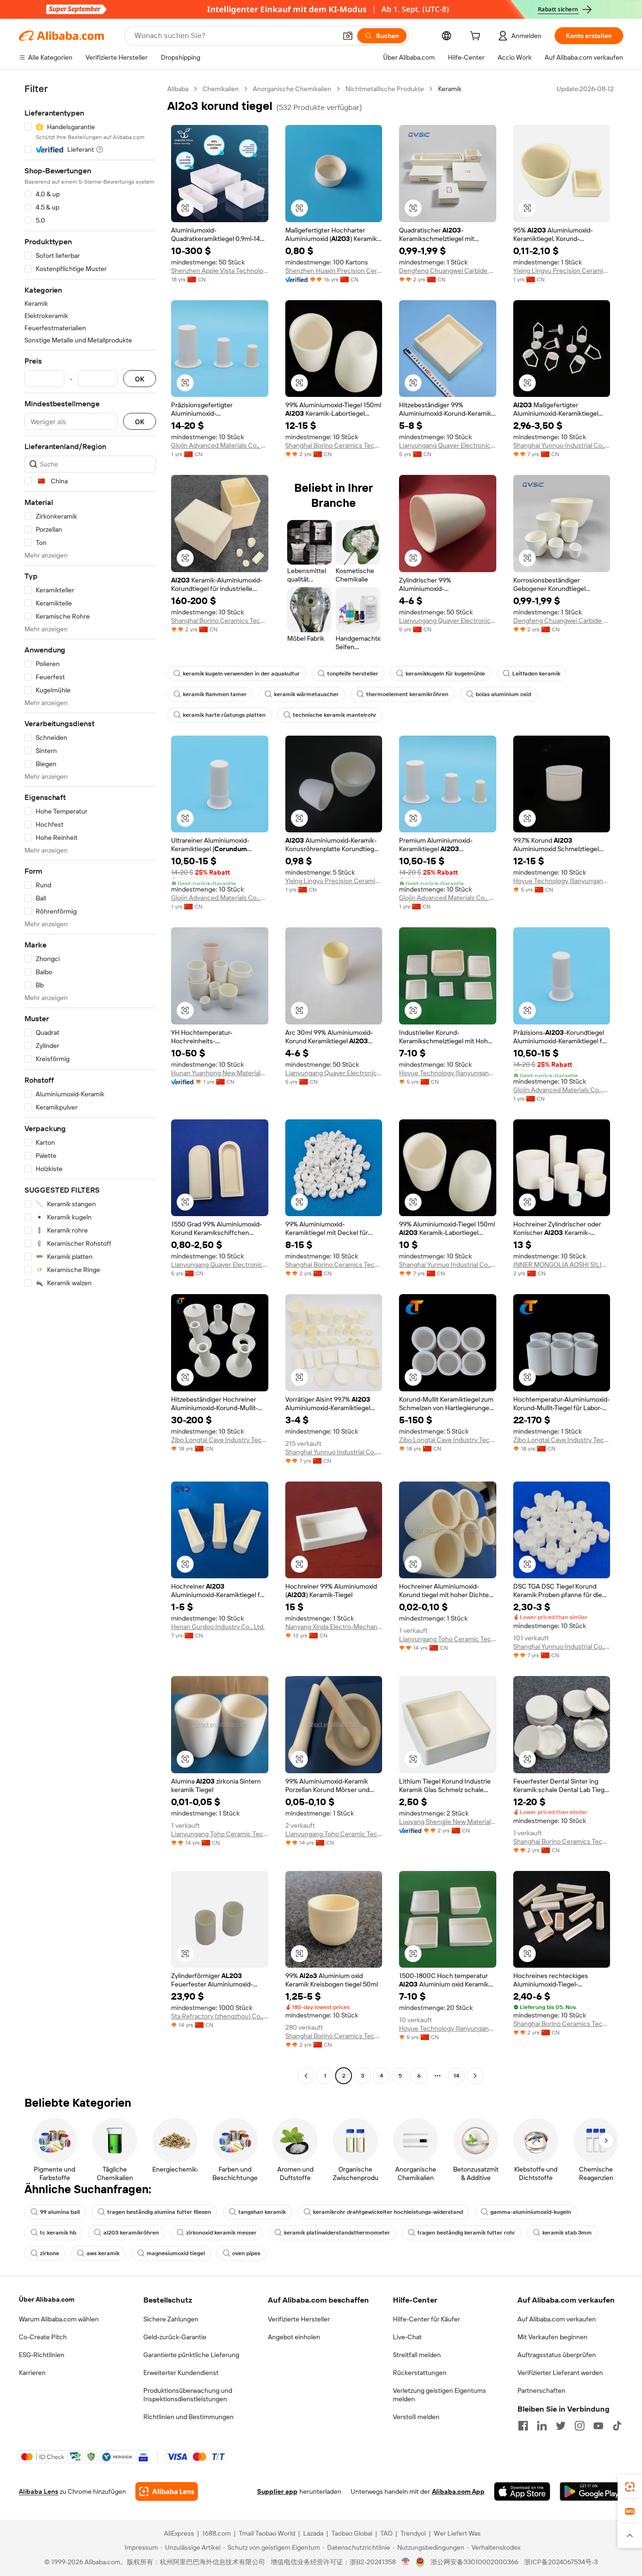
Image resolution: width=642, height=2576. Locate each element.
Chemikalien (221, 89)
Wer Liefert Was (457, 2533)
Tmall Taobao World (267, 2533)
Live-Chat (407, 2337)
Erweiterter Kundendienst (181, 2373)
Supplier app (277, 2491)
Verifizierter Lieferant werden (560, 2373)
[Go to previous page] (306, 2076)
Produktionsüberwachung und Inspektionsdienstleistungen (188, 2395)
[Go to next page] (475, 2076)
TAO (386, 2533)
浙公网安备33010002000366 (474, 2562)
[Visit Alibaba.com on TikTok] (617, 2426)
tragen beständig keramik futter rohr (466, 2233)
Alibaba (178, 89)
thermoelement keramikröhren (407, 694)
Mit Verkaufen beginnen (552, 2337)
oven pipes (246, 2253)
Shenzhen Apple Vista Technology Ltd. (220, 271)
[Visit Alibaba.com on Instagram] (579, 2426)
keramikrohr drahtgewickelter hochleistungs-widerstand (388, 2212)
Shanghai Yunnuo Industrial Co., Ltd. (562, 445)
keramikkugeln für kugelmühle (445, 674)
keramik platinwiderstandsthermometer (337, 2233)
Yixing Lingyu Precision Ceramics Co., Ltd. (562, 271)
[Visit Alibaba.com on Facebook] (523, 2426)
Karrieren (32, 2373)
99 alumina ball (60, 2212)
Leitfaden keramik (536, 674)
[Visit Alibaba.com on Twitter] (561, 2426)
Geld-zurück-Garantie (175, 2337)
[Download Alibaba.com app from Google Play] (591, 2491)
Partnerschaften (541, 2390)
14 (456, 2076)
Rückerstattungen (420, 2373)
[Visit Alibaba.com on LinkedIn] (542, 2426)
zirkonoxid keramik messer (221, 2233)
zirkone (50, 2253)
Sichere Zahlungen (171, 2319)
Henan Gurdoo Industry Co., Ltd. (218, 1627)
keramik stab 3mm (567, 2233)
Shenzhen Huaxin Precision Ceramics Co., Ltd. (334, 271)
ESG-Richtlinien (42, 2355)
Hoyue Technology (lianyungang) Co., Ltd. (562, 881)
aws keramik (103, 2253)
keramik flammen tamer (215, 694)
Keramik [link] (450, 89)
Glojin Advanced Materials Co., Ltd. (220, 445)
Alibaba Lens (39, 2491)
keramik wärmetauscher (306, 694)
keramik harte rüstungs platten (224, 715)
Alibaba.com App (458, 2491)
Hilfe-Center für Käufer (427, 2319)
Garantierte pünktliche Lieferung (191, 2355)
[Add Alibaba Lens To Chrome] (167, 2491)
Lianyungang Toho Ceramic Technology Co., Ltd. (448, 1639)
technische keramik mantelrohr (335, 715)
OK (140, 379)
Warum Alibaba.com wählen (59, 2319)
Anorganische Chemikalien (292, 89)
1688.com (216, 2533)
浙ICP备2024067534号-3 (561, 2562)
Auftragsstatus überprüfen (557, 2355)
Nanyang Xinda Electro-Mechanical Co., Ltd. (334, 1627)
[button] (348, 36)
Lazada (313, 2533)
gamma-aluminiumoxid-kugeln (531, 2212)
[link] (630, 2487)
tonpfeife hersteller (353, 674)
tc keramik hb (58, 2233)
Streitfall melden (417, 2355)
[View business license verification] (406, 2562)
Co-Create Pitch (43, 2337)
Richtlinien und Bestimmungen (188, 2417)
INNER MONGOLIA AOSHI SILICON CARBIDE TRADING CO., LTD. (562, 1265)
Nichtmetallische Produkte (385, 89)
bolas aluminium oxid (503, 694)
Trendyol (413, 2533)
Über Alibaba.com (47, 2299)
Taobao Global (352, 2533)
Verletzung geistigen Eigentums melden (439, 2395)
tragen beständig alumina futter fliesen (159, 2212)
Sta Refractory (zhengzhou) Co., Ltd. (220, 2016)
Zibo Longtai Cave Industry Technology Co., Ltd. (220, 1440)
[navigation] (90, 1083)
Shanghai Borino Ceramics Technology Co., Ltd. (334, 445)
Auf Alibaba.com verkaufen (557, 2319)
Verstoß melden (416, 2417)
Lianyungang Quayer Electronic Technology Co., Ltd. (448, 445)
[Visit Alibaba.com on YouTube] (598, 2426)
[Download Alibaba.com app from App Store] (522, 2491)
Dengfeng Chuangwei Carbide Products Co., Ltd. (448, 271)
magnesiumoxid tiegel (176, 2253)
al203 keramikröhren (131, 2233)
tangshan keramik (262, 2212)
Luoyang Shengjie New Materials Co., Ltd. (448, 1822)
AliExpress (179, 2533)
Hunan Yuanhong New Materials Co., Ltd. (220, 1073)
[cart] (477, 37)
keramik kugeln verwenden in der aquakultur (241, 674)
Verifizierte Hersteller (299, 2319)
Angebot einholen (294, 2337)
